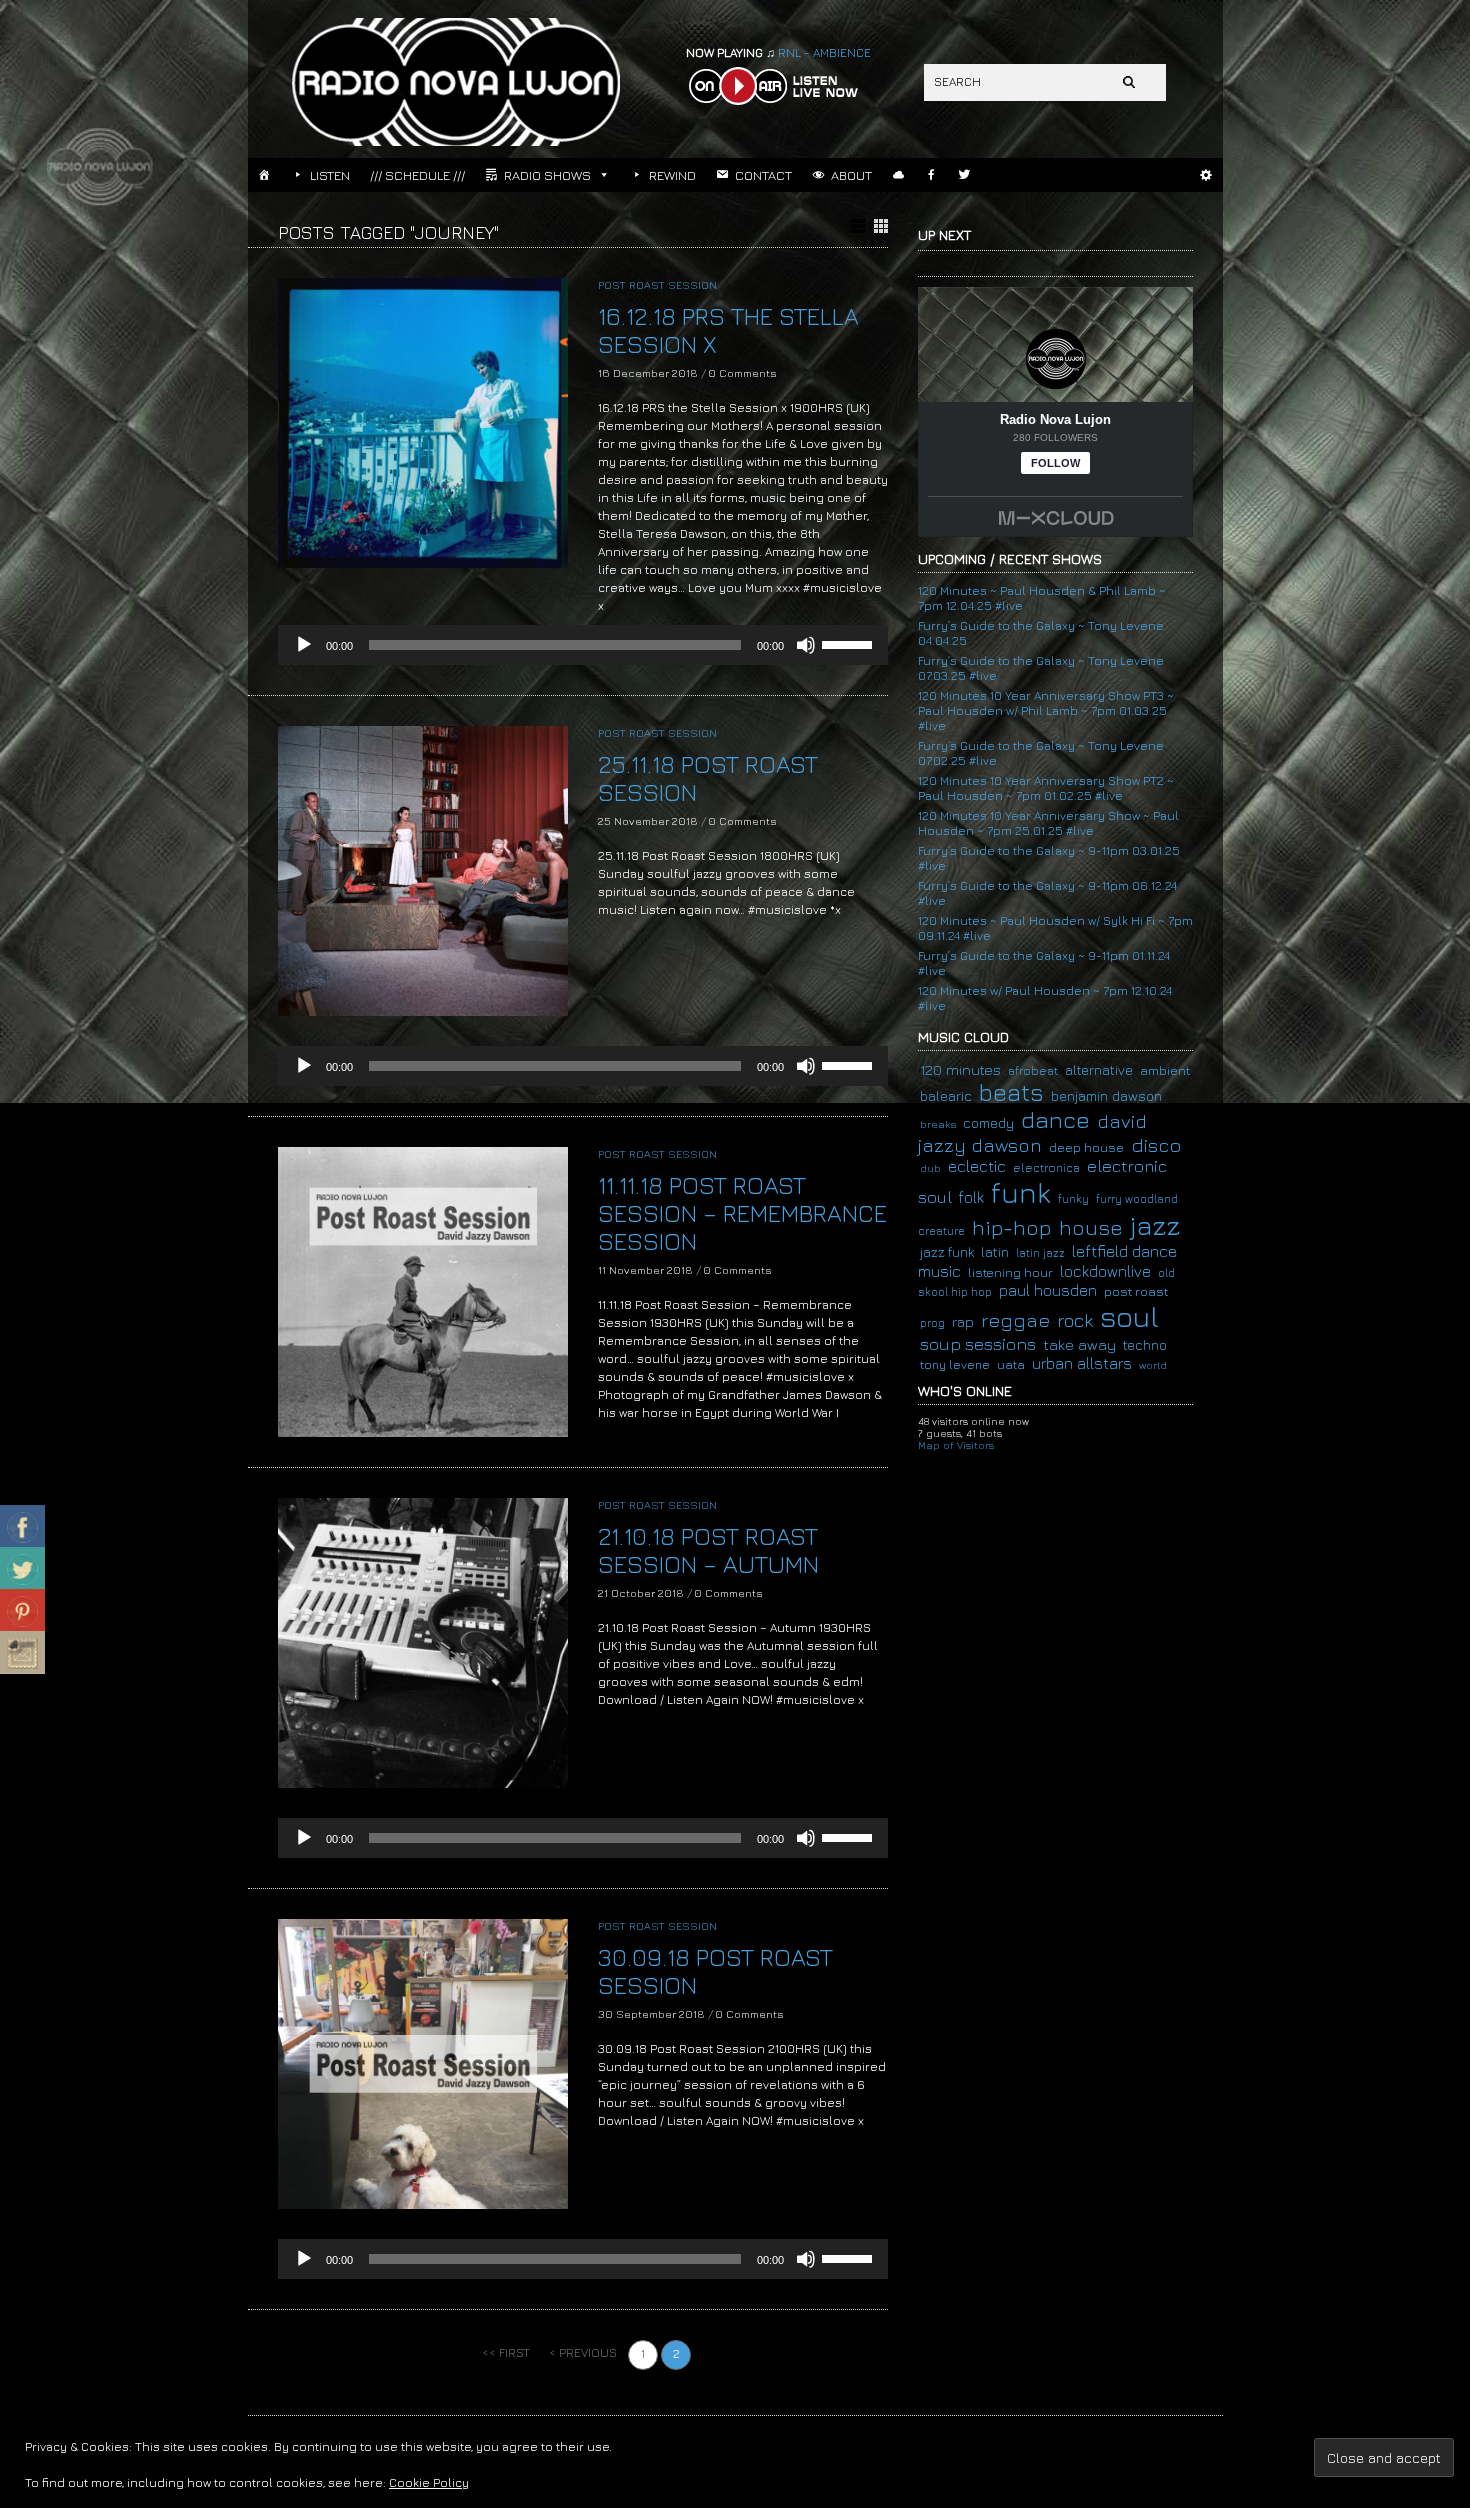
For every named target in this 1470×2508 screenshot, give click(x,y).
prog (932, 1322)
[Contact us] (22, 1652)
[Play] (304, 645)
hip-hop (1012, 1227)
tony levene (955, 1364)
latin (995, 1251)
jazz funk (947, 1252)
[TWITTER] (964, 175)
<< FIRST (506, 2352)
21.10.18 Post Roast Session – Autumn (708, 1550)
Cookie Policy (429, 2482)
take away (1079, 1344)
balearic (946, 1096)
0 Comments (742, 372)
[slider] (850, 643)
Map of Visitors (956, 1445)
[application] (583, 645)
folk (971, 1197)
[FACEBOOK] (931, 175)
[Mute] (806, 645)
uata (1011, 1364)
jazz (1155, 1225)
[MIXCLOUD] (898, 175)
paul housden (1048, 1290)
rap (963, 1321)
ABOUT (851, 175)
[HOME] (264, 175)
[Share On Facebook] (22, 1526)
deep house (1086, 1147)
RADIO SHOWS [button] (547, 175)
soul (1129, 1316)
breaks (938, 1123)
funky (1073, 1198)
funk (1021, 1192)
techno (1145, 1345)
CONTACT (763, 175)
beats (1011, 1092)
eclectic (977, 1166)
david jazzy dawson (1032, 1133)
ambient (1165, 1070)
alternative (1099, 1070)
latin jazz (1040, 1252)
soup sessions (978, 1343)
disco (1156, 1144)
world (1153, 1365)
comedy (988, 1123)
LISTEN (330, 175)
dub (930, 1167)
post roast (1136, 1291)
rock (1075, 1320)
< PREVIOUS (583, 2352)
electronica (1046, 1168)
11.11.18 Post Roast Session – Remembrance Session (742, 1213)
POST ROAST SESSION (657, 284)
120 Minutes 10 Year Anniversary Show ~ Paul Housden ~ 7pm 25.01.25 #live (1048, 823)
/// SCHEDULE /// (417, 175)
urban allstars (1082, 1363)
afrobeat (1033, 1071)
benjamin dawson (1106, 1096)
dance (1055, 1119)
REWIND (672, 175)
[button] (1206, 175)
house (1091, 1227)
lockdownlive (1105, 1271)
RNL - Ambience (778, 52)
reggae (1015, 1319)
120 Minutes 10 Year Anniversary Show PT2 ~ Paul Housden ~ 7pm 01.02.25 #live (1046, 788)
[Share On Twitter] (22, 1568)
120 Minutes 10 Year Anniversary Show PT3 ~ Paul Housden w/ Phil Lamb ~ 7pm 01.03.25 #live (1046, 710)
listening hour (1010, 1272)
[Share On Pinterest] (22, 1610)
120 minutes (960, 1069)
